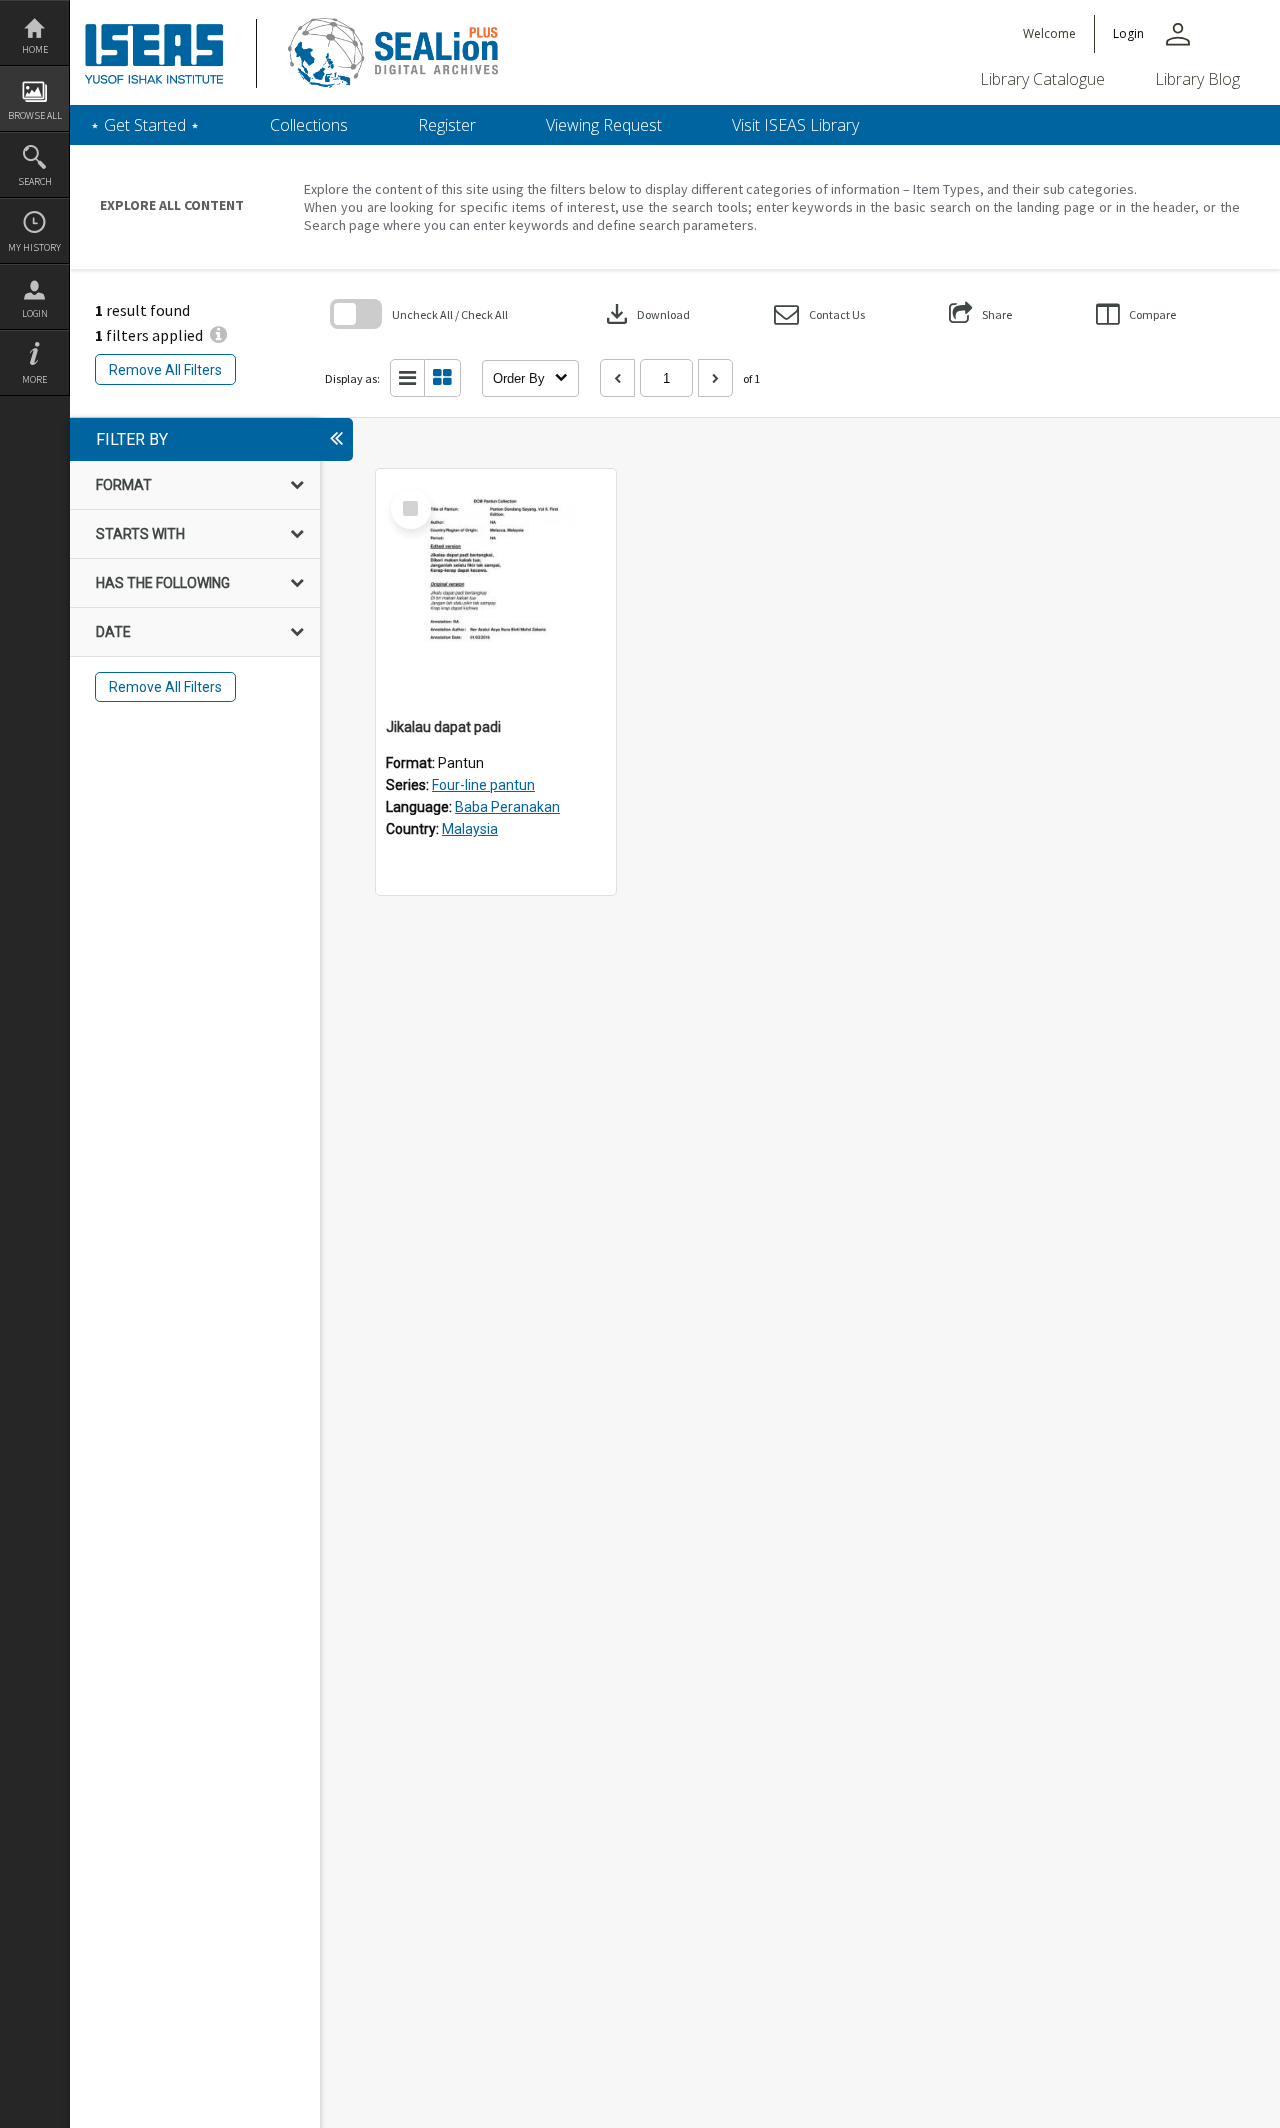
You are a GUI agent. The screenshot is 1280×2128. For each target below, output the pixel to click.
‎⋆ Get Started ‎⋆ (145, 125)
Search (35, 181)
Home (35, 49)
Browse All (35, 115)
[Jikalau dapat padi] (496, 589)
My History (34, 247)
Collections (309, 125)
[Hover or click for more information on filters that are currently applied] (218, 335)
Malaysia (470, 829)
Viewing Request (604, 125)
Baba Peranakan (507, 807)
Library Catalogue (1042, 79)
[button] (819, 314)
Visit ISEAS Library (795, 125)
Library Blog (1197, 79)
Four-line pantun (483, 785)
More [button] (34, 379)
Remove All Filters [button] (165, 370)
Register (447, 125)
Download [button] (646, 314)
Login (35, 313)
